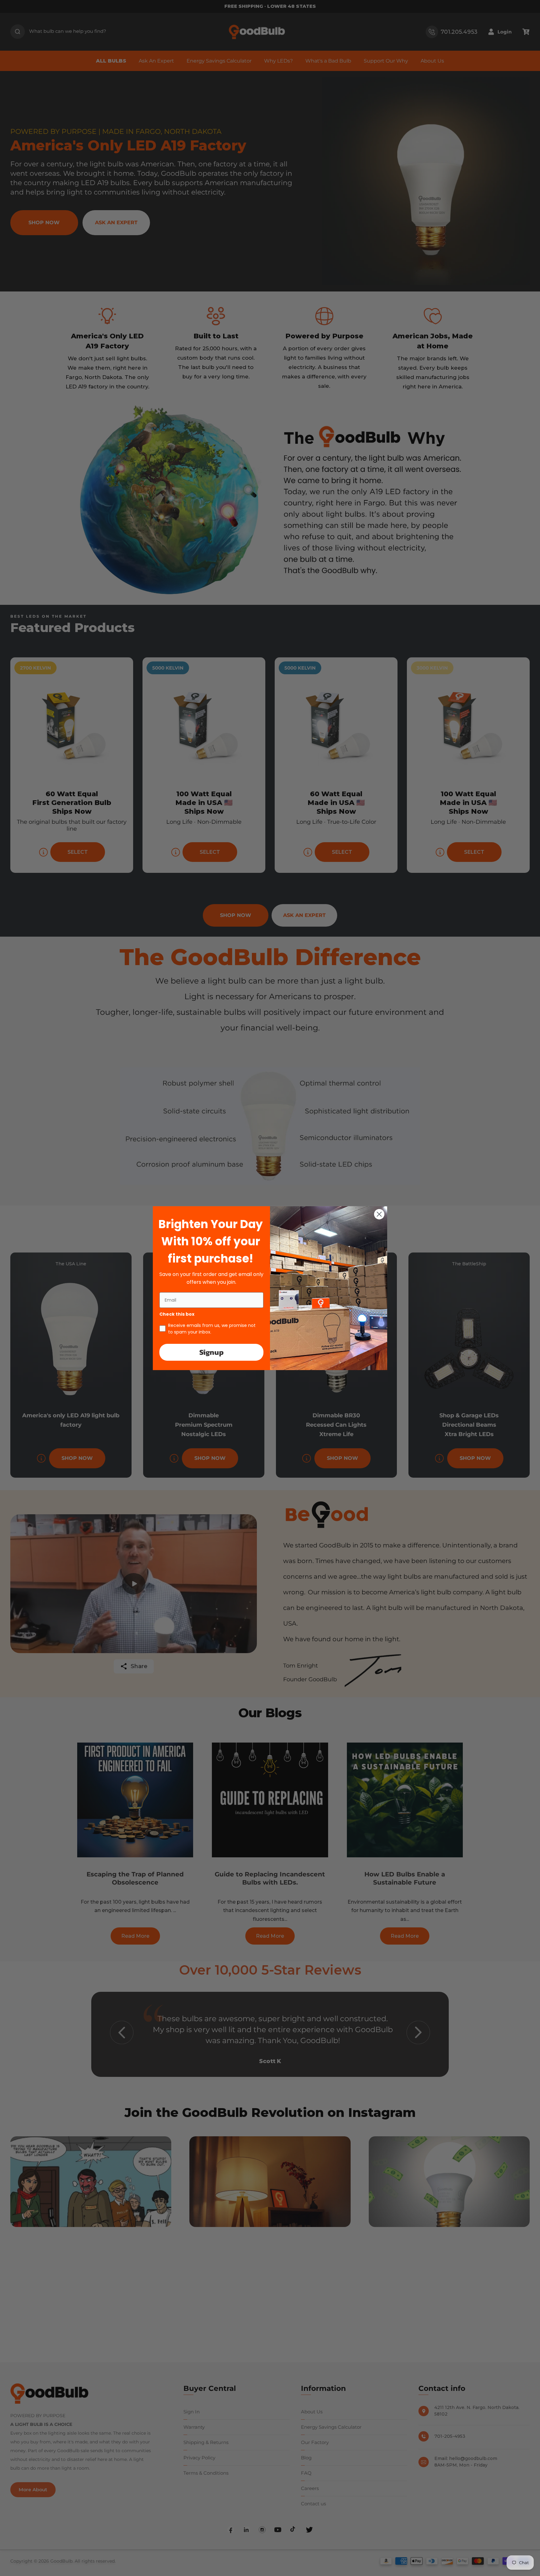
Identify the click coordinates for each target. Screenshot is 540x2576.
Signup (212, 1352)
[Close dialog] (379, 1214)
